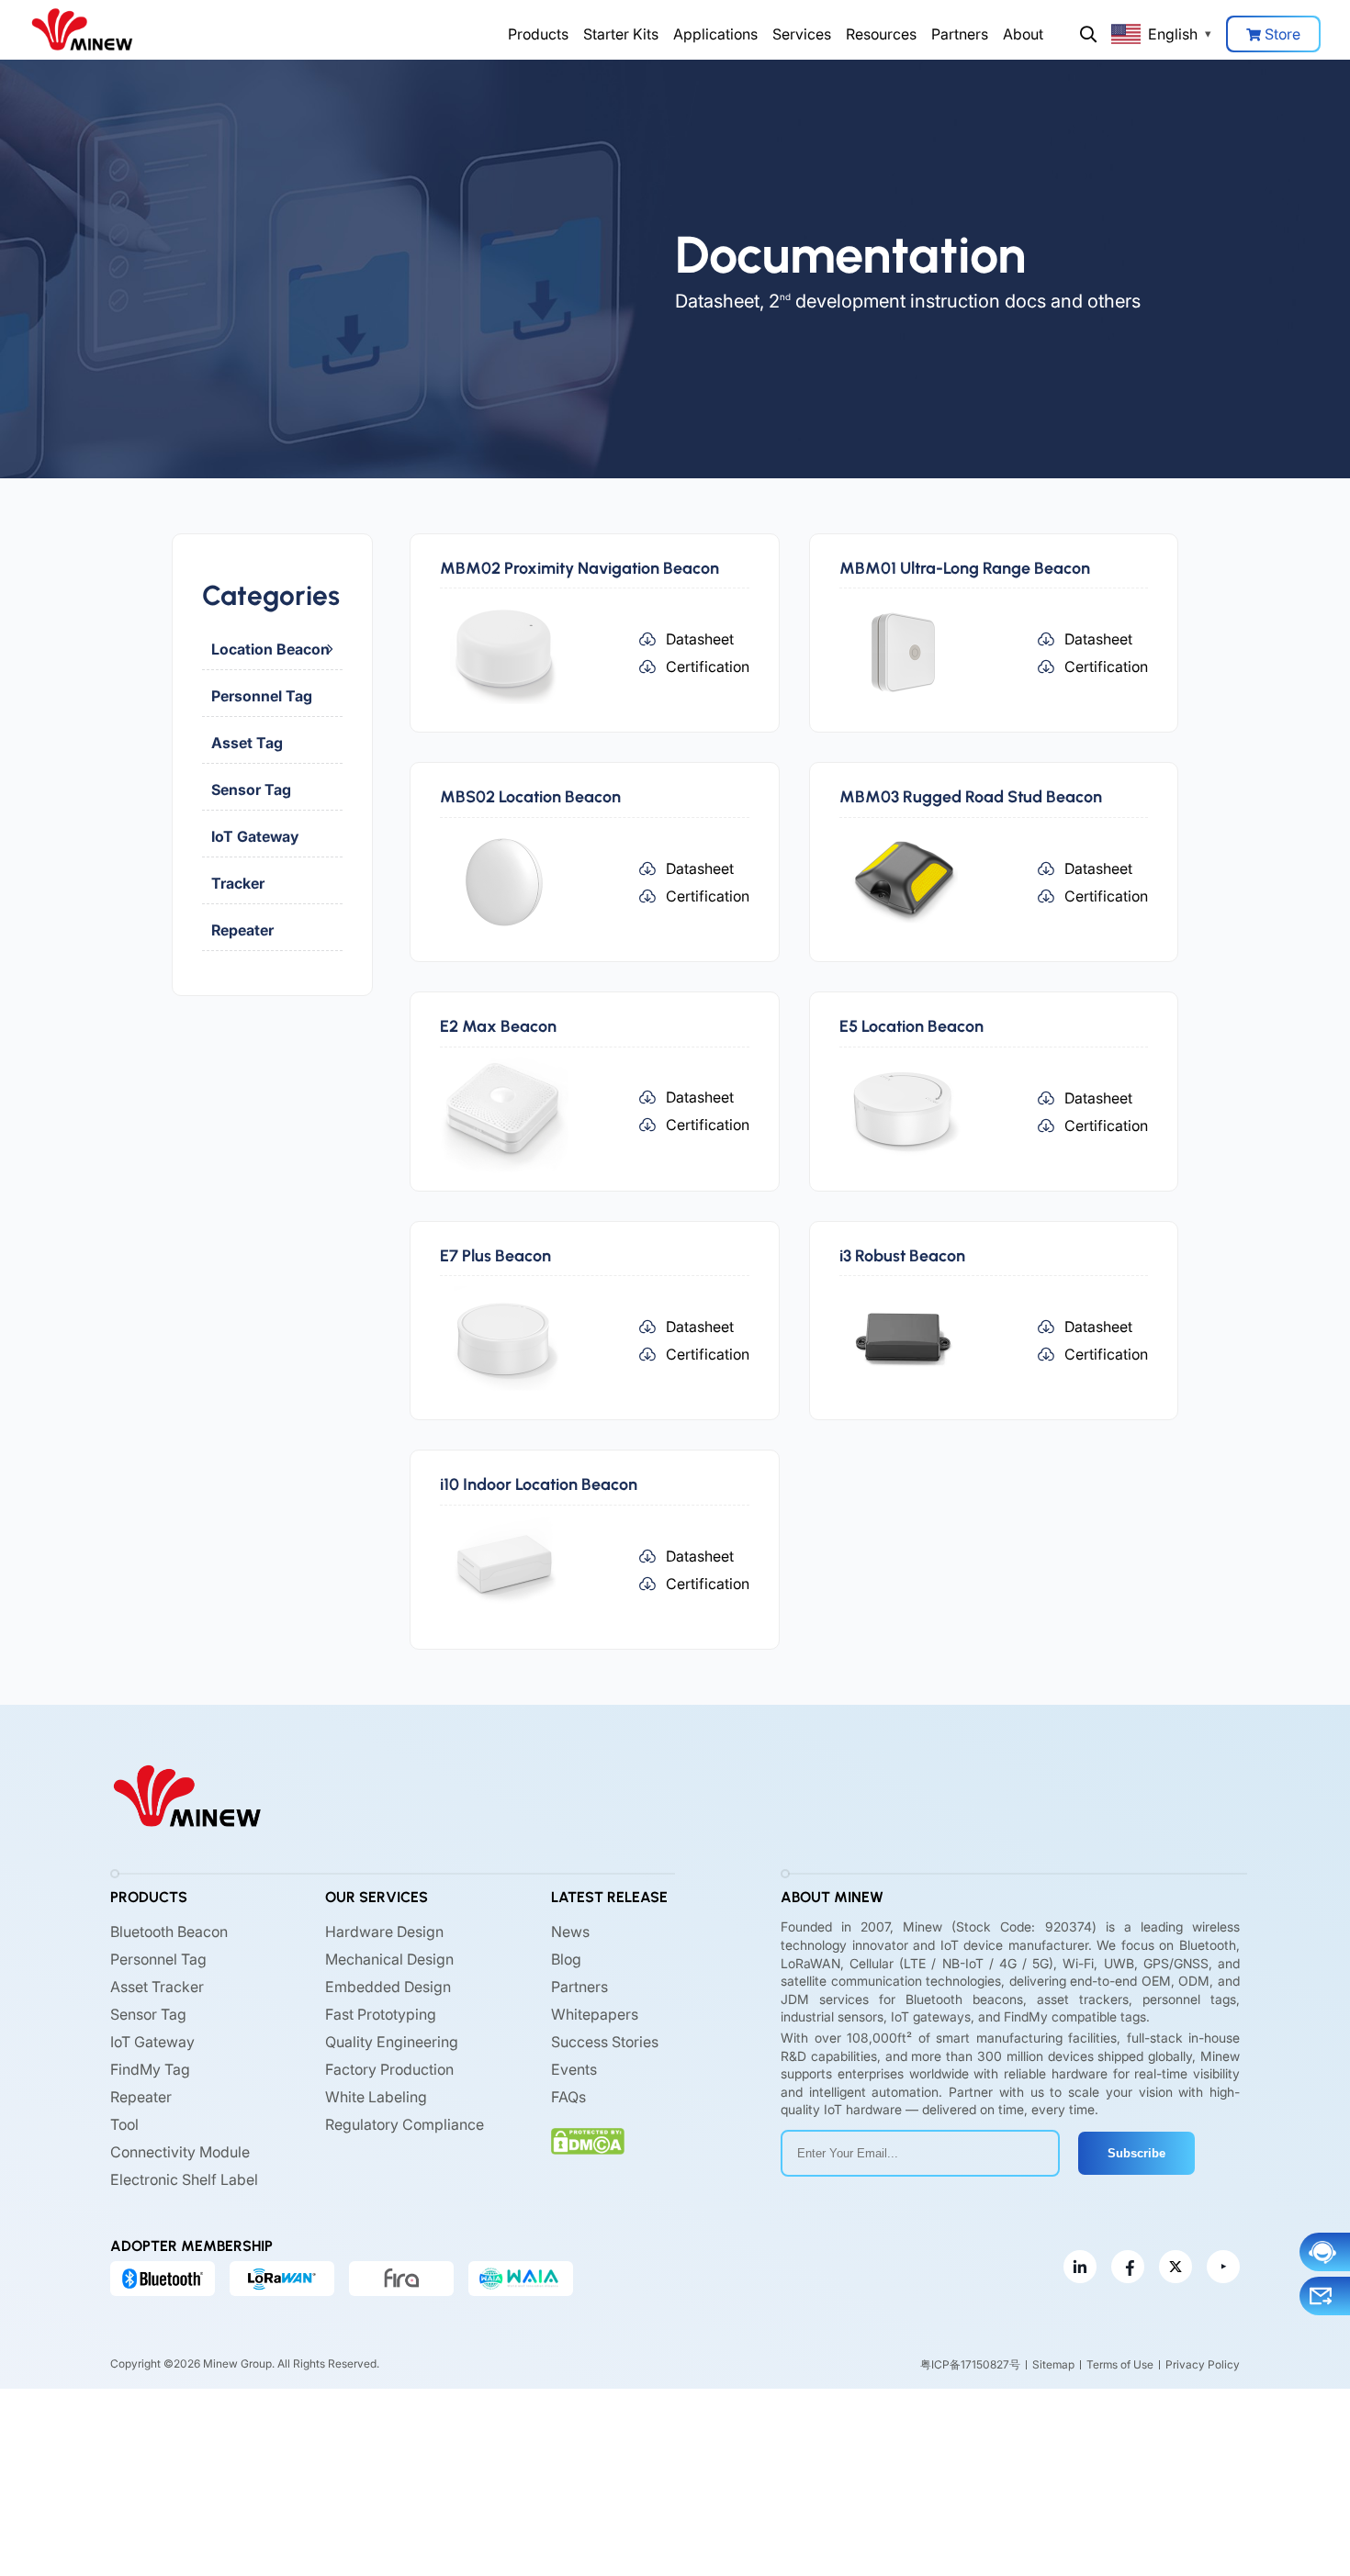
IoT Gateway (255, 836)
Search (1088, 34)
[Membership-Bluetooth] (163, 2279)
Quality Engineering (392, 2042)
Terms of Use (1120, 2364)
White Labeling (376, 2097)
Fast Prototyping (381, 2014)
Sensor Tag (251, 790)
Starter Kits (621, 34)
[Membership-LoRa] (282, 2279)
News (570, 1932)
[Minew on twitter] (1176, 2268)
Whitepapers (595, 2014)
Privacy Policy (1203, 2364)
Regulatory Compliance (405, 2124)
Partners (960, 34)
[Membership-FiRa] (401, 2279)
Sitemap (1053, 2364)
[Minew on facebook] (1128, 2268)
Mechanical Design (389, 1959)
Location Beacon (270, 649)
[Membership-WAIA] (521, 2279)
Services (802, 34)
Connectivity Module (180, 2152)
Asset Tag (247, 743)
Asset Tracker (157, 1987)
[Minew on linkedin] (1080, 2268)
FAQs (568, 2097)
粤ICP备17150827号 (970, 2364)
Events (574, 2069)
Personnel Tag (262, 696)
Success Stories (605, 2042)
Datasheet (700, 639)
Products (538, 34)
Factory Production (389, 2069)
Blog (566, 1959)
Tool (124, 2124)
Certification (708, 666)
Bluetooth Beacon (169, 1932)
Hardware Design (384, 1932)
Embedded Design (388, 1987)
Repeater (242, 930)
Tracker (238, 883)
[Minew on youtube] (1223, 2268)
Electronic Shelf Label (184, 2179)
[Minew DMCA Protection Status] (588, 2141)
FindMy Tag (150, 2069)
